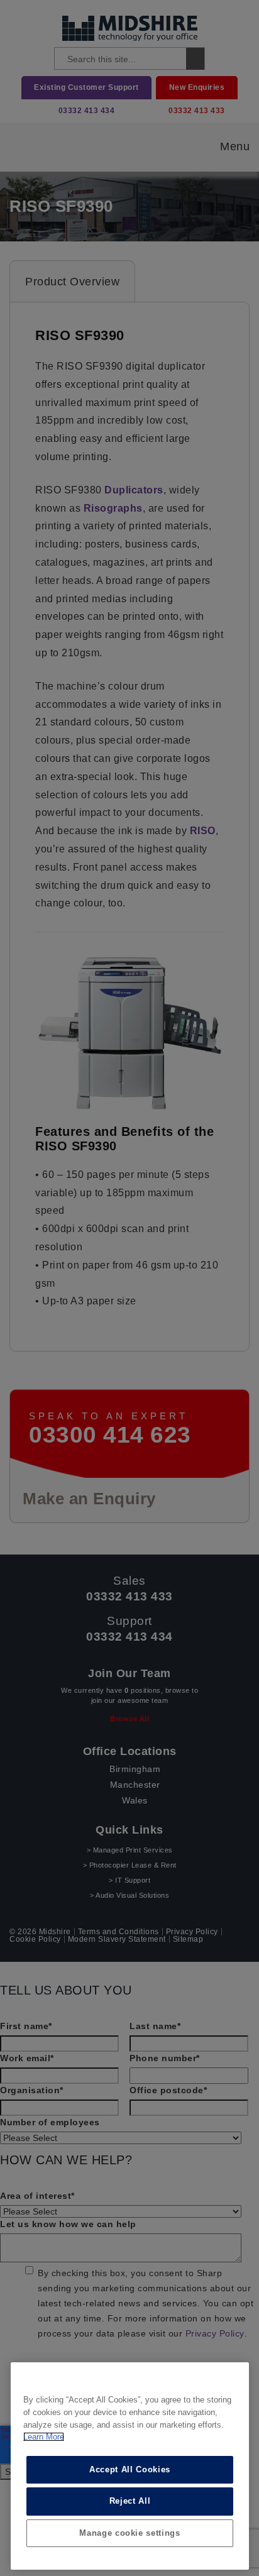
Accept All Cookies (130, 2469)
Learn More (44, 2437)
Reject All (130, 2501)
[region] (130, 2466)
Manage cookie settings (129, 2533)
